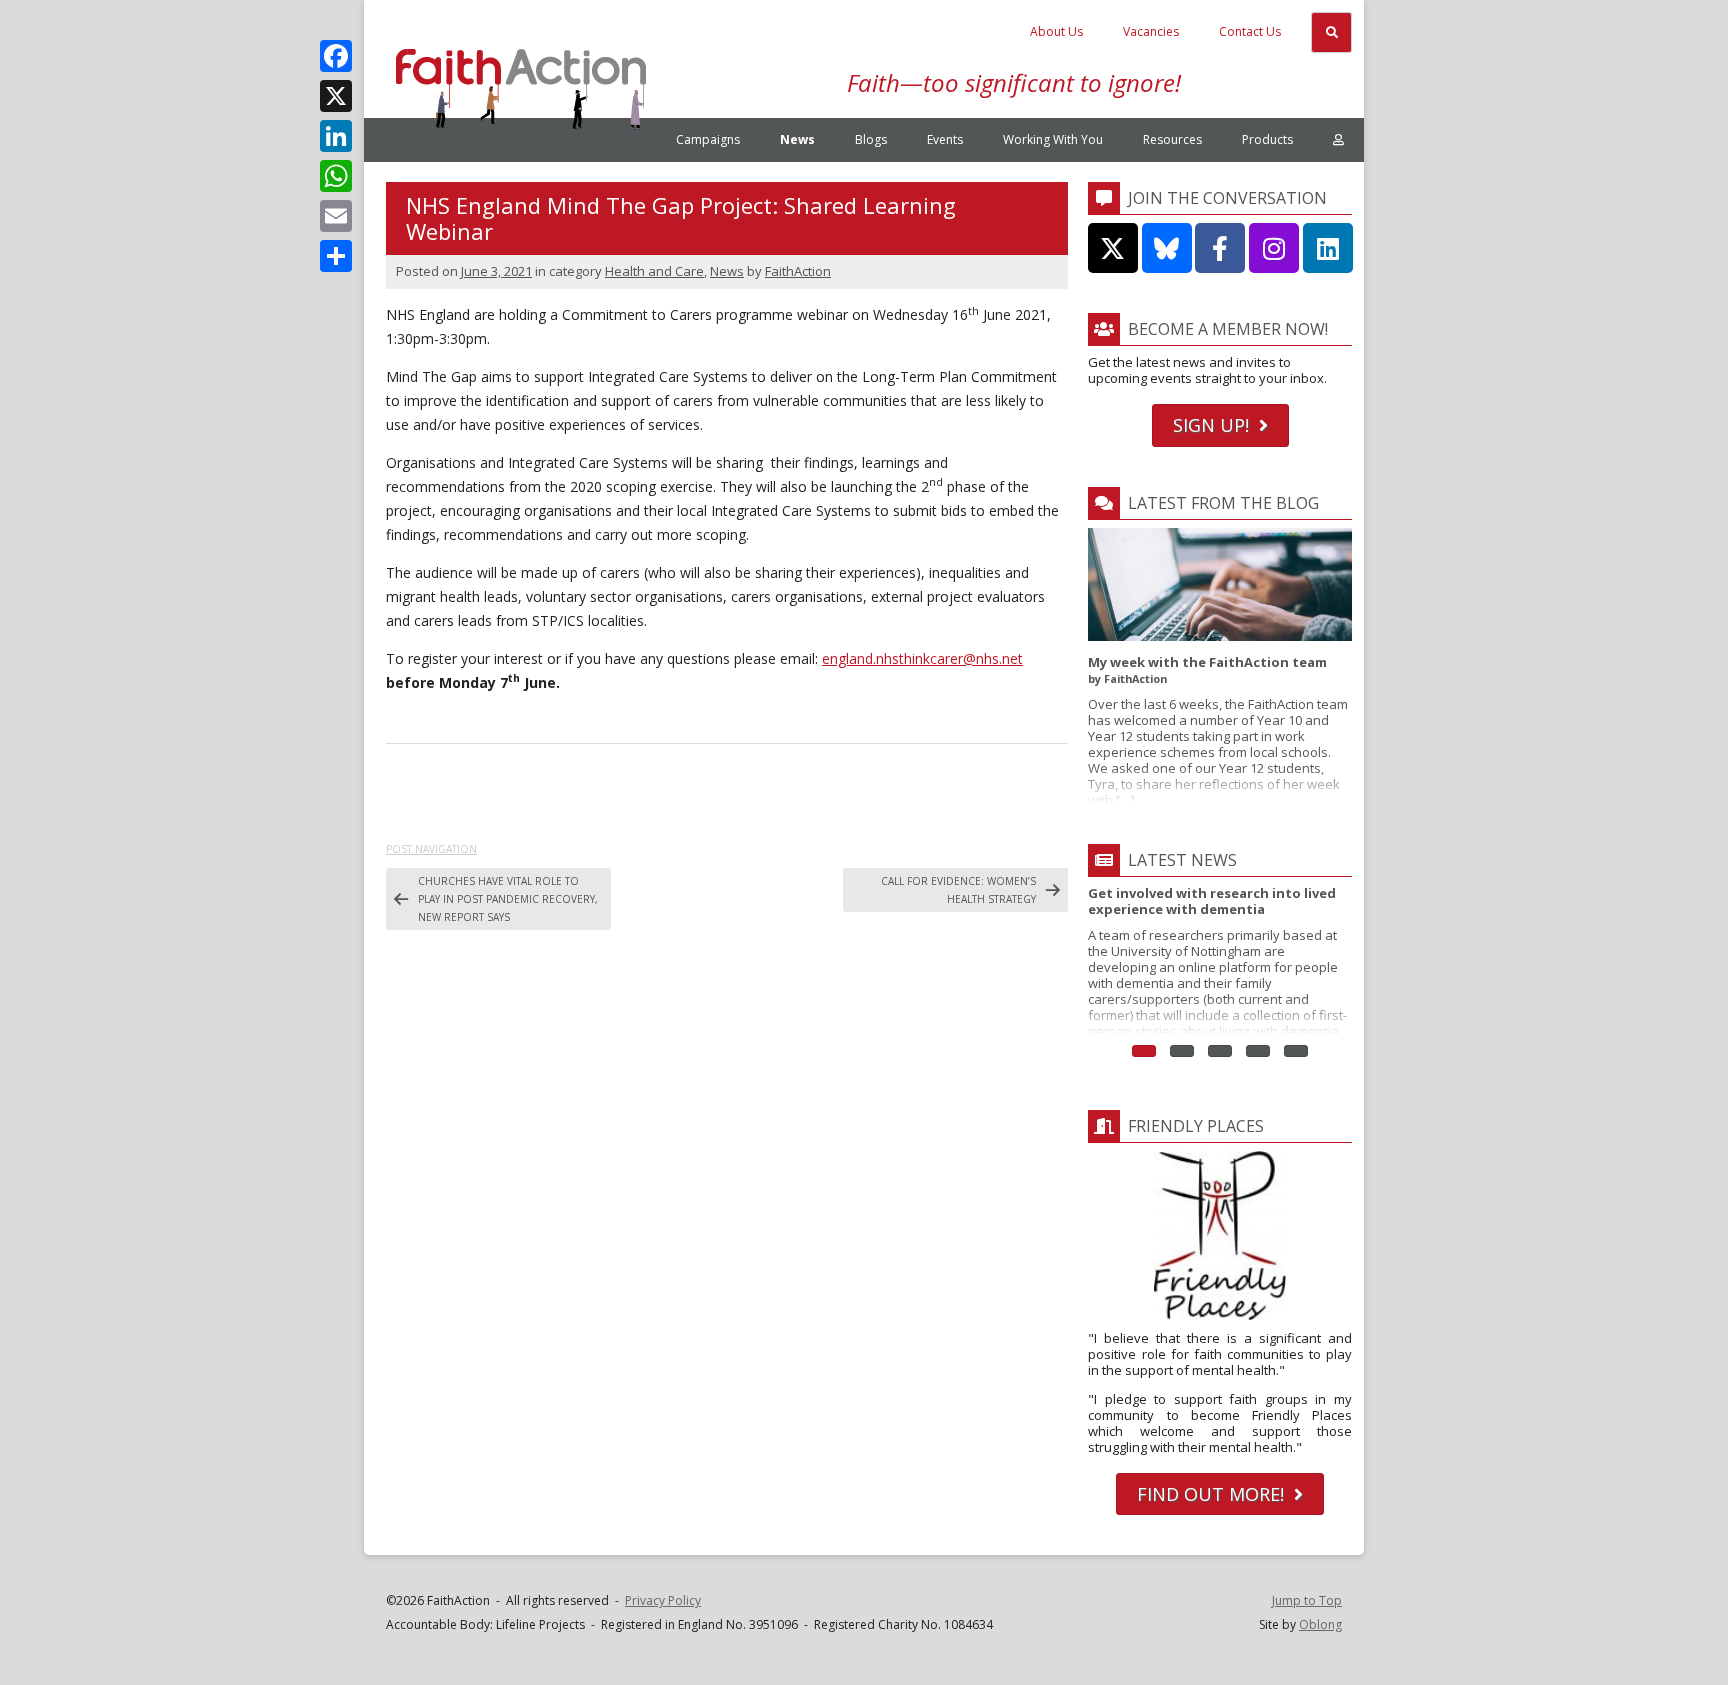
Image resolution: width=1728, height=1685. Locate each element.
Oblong (1320, 1624)
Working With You (1053, 139)
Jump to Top (1307, 1600)
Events (945, 139)
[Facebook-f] (1220, 248)
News (797, 139)
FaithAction (798, 271)
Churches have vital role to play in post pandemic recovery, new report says (508, 899)
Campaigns (708, 139)
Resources (1172, 139)
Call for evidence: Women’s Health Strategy (958, 890)
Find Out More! (1210, 1494)
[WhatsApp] (336, 176)
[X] (336, 96)
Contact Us (1250, 31)
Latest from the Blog (1223, 503)
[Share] (336, 256)
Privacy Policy (663, 1600)
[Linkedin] (1328, 248)
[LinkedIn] (336, 136)
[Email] (336, 216)
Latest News (1182, 860)
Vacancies (1151, 31)
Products (1267, 139)
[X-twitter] (1113, 248)
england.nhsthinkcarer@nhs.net (922, 658)
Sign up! (1211, 425)
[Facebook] (336, 56)
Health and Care (654, 271)
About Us (1056, 31)
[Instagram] (1274, 248)
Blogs (871, 139)
